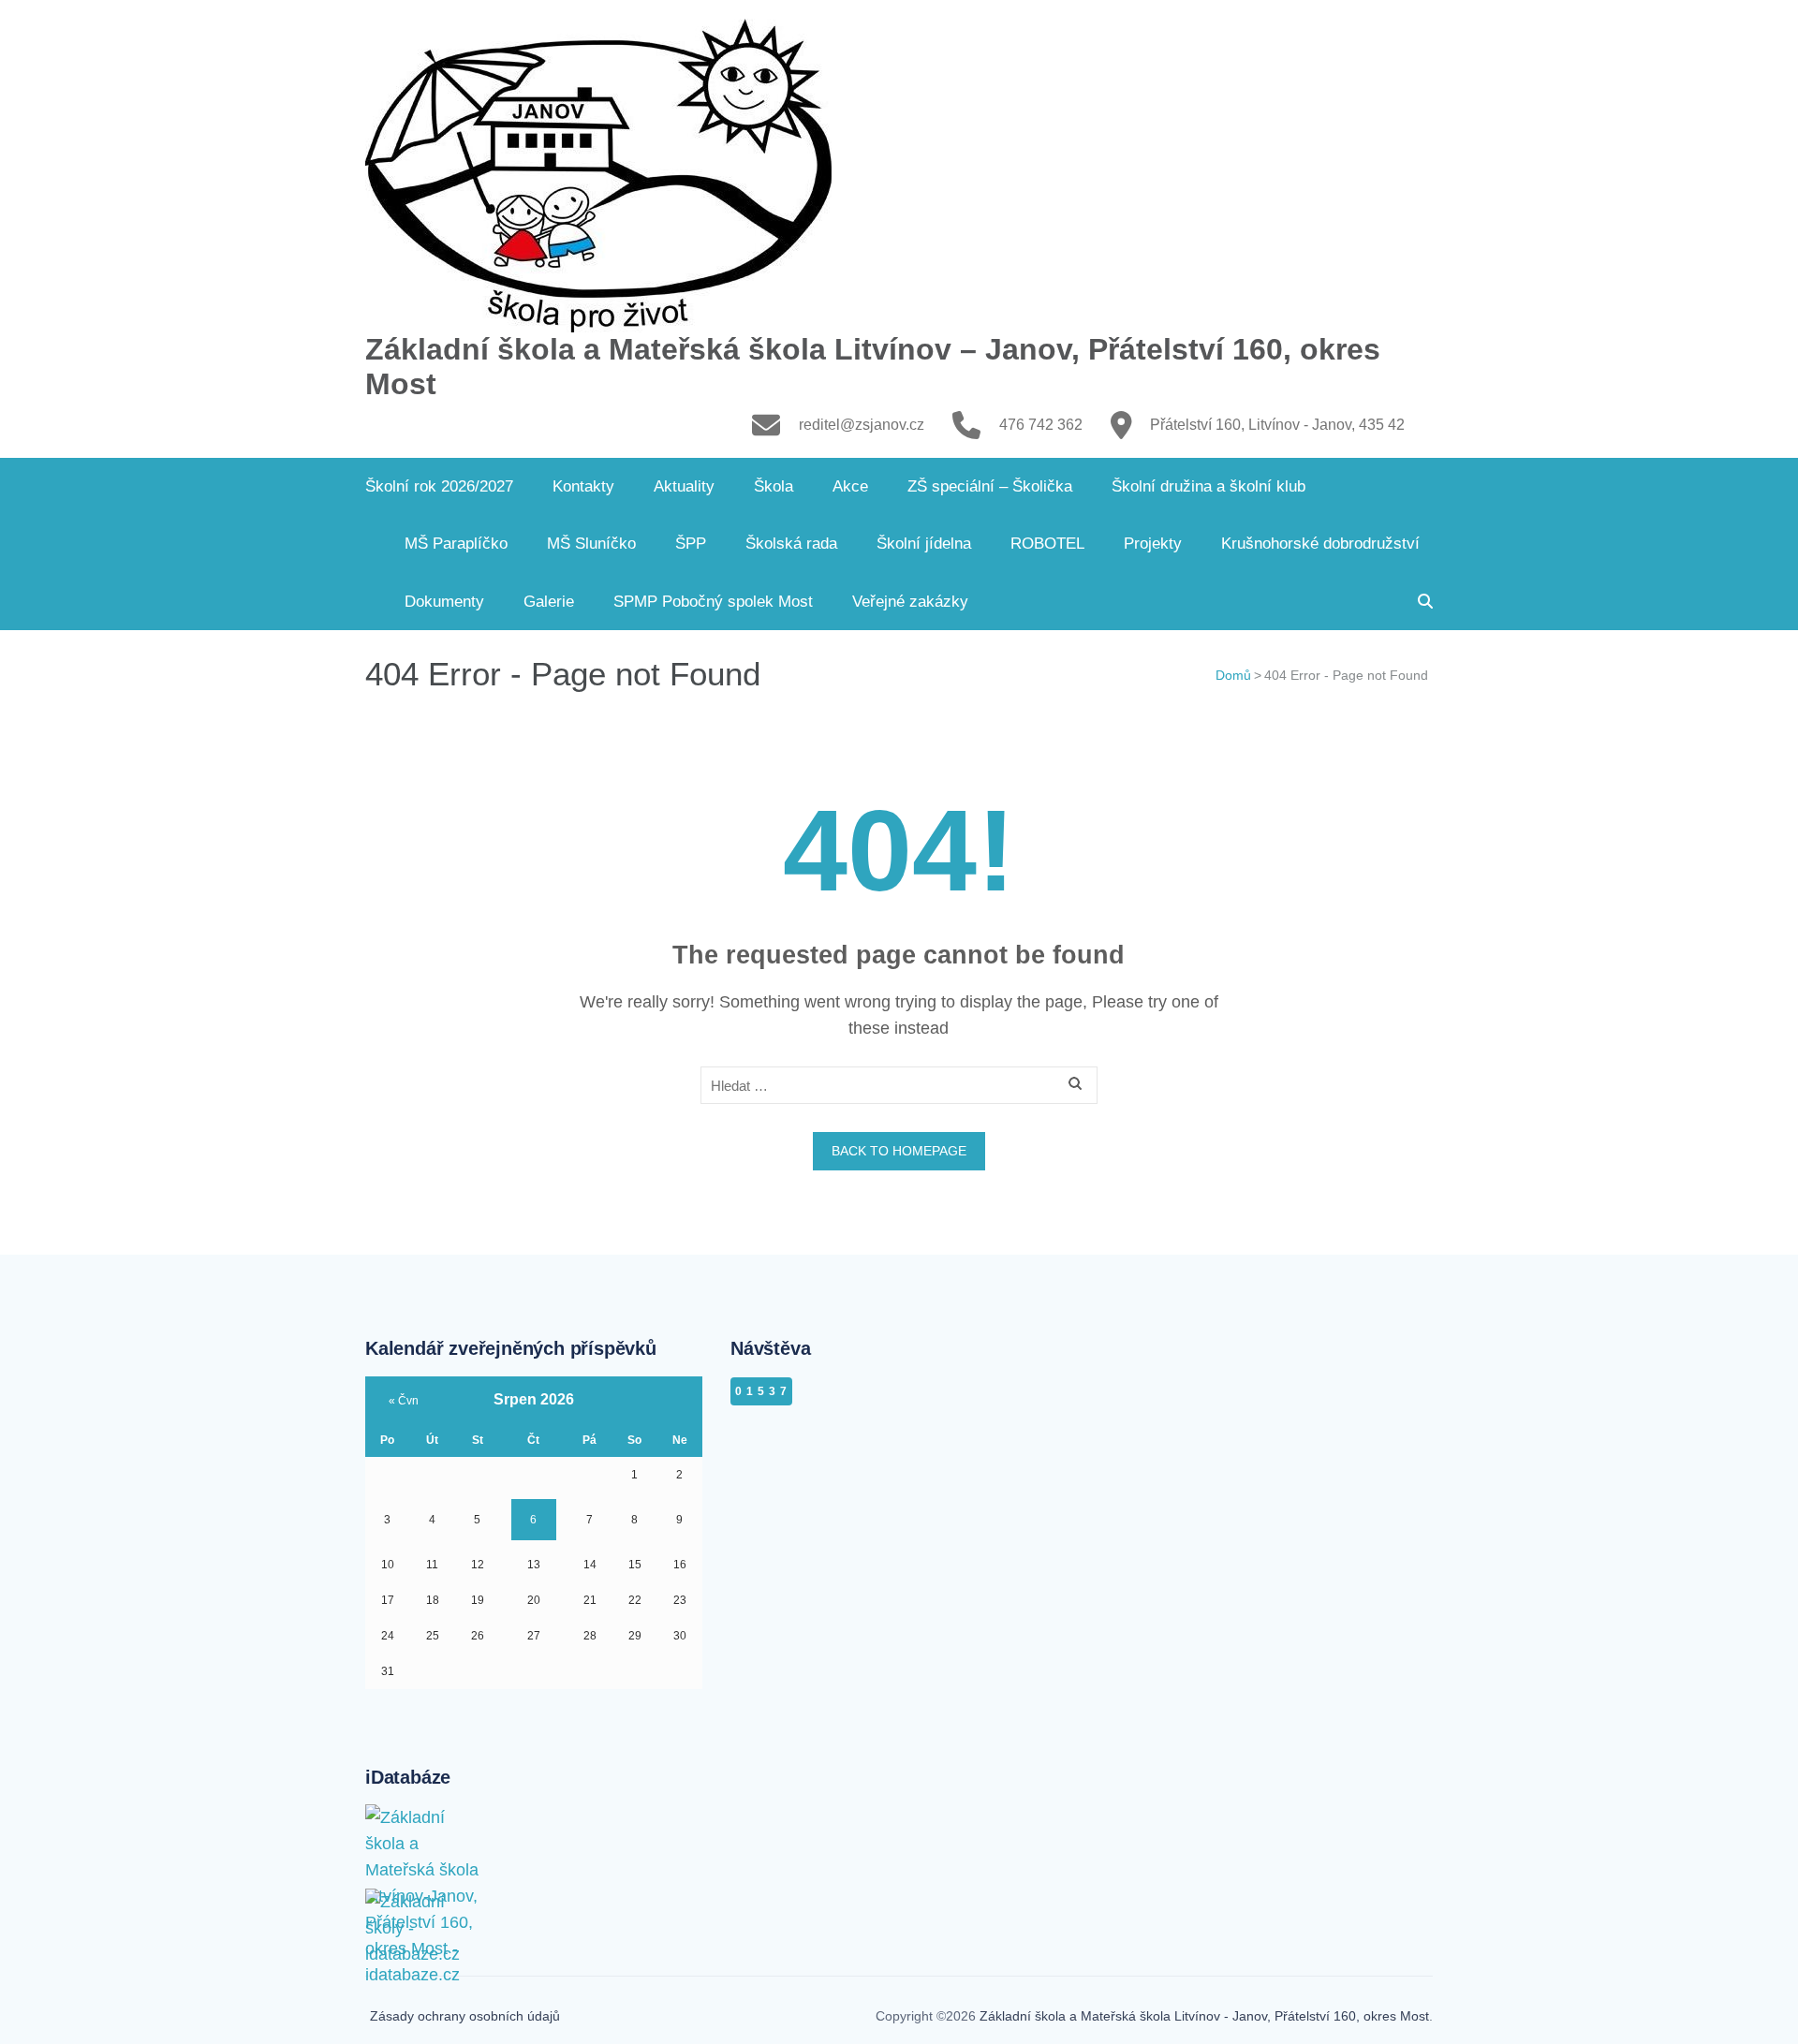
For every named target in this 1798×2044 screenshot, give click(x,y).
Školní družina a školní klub (1208, 486)
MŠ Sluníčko (591, 544)
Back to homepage (899, 1151)
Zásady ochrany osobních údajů (465, 2016)
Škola (774, 486)
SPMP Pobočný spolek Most (713, 602)
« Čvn (404, 1401)
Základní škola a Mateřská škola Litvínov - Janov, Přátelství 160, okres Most (1204, 2016)
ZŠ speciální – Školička (990, 486)
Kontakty (583, 486)
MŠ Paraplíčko (456, 544)
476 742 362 (1041, 425)
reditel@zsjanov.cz (862, 425)
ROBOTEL (1047, 544)
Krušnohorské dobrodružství (1320, 544)
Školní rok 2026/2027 (439, 486)
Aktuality (684, 486)
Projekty (1153, 544)
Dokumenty (444, 602)
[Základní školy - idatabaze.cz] (426, 1907)
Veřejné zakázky (910, 602)
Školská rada (791, 544)
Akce (850, 486)
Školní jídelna (924, 544)
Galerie (549, 602)
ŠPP (691, 544)
